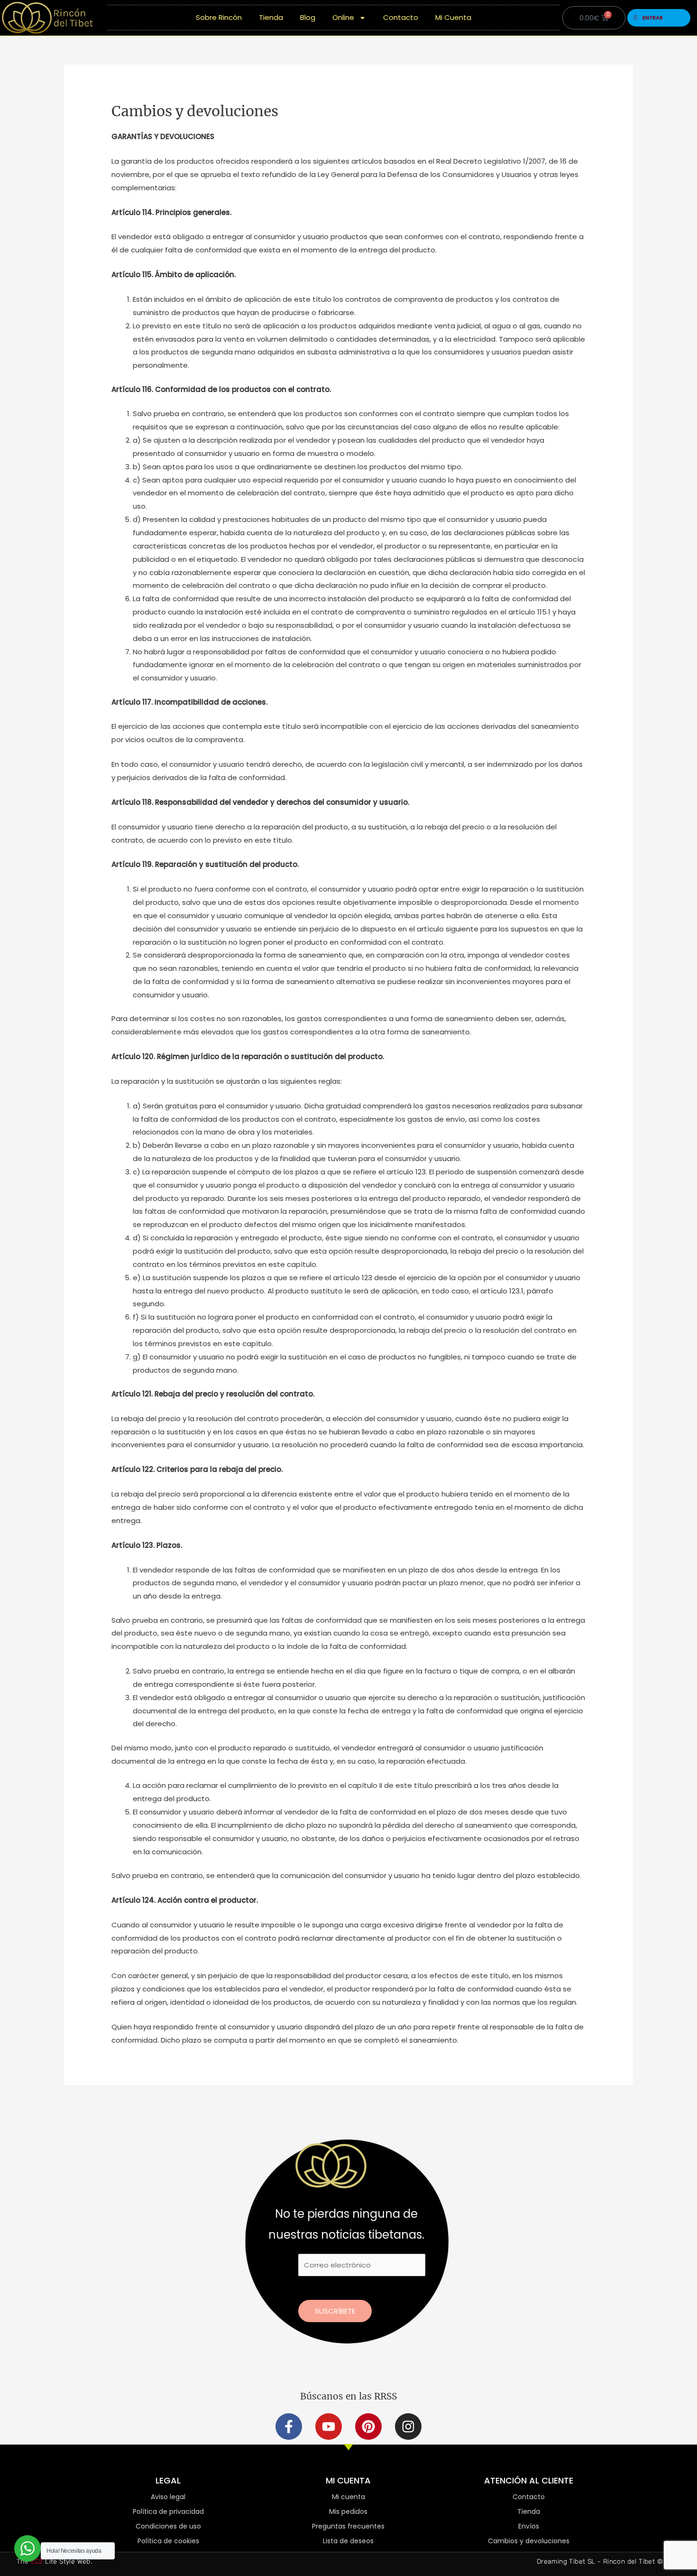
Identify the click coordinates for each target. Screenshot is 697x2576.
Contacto (401, 17)
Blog (308, 17)
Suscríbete (335, 2311)
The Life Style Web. (54, 2562)
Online (343, 17)
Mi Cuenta (453, 17)
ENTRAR (653, 18)
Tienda (271, 17)
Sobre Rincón (219, 17)
